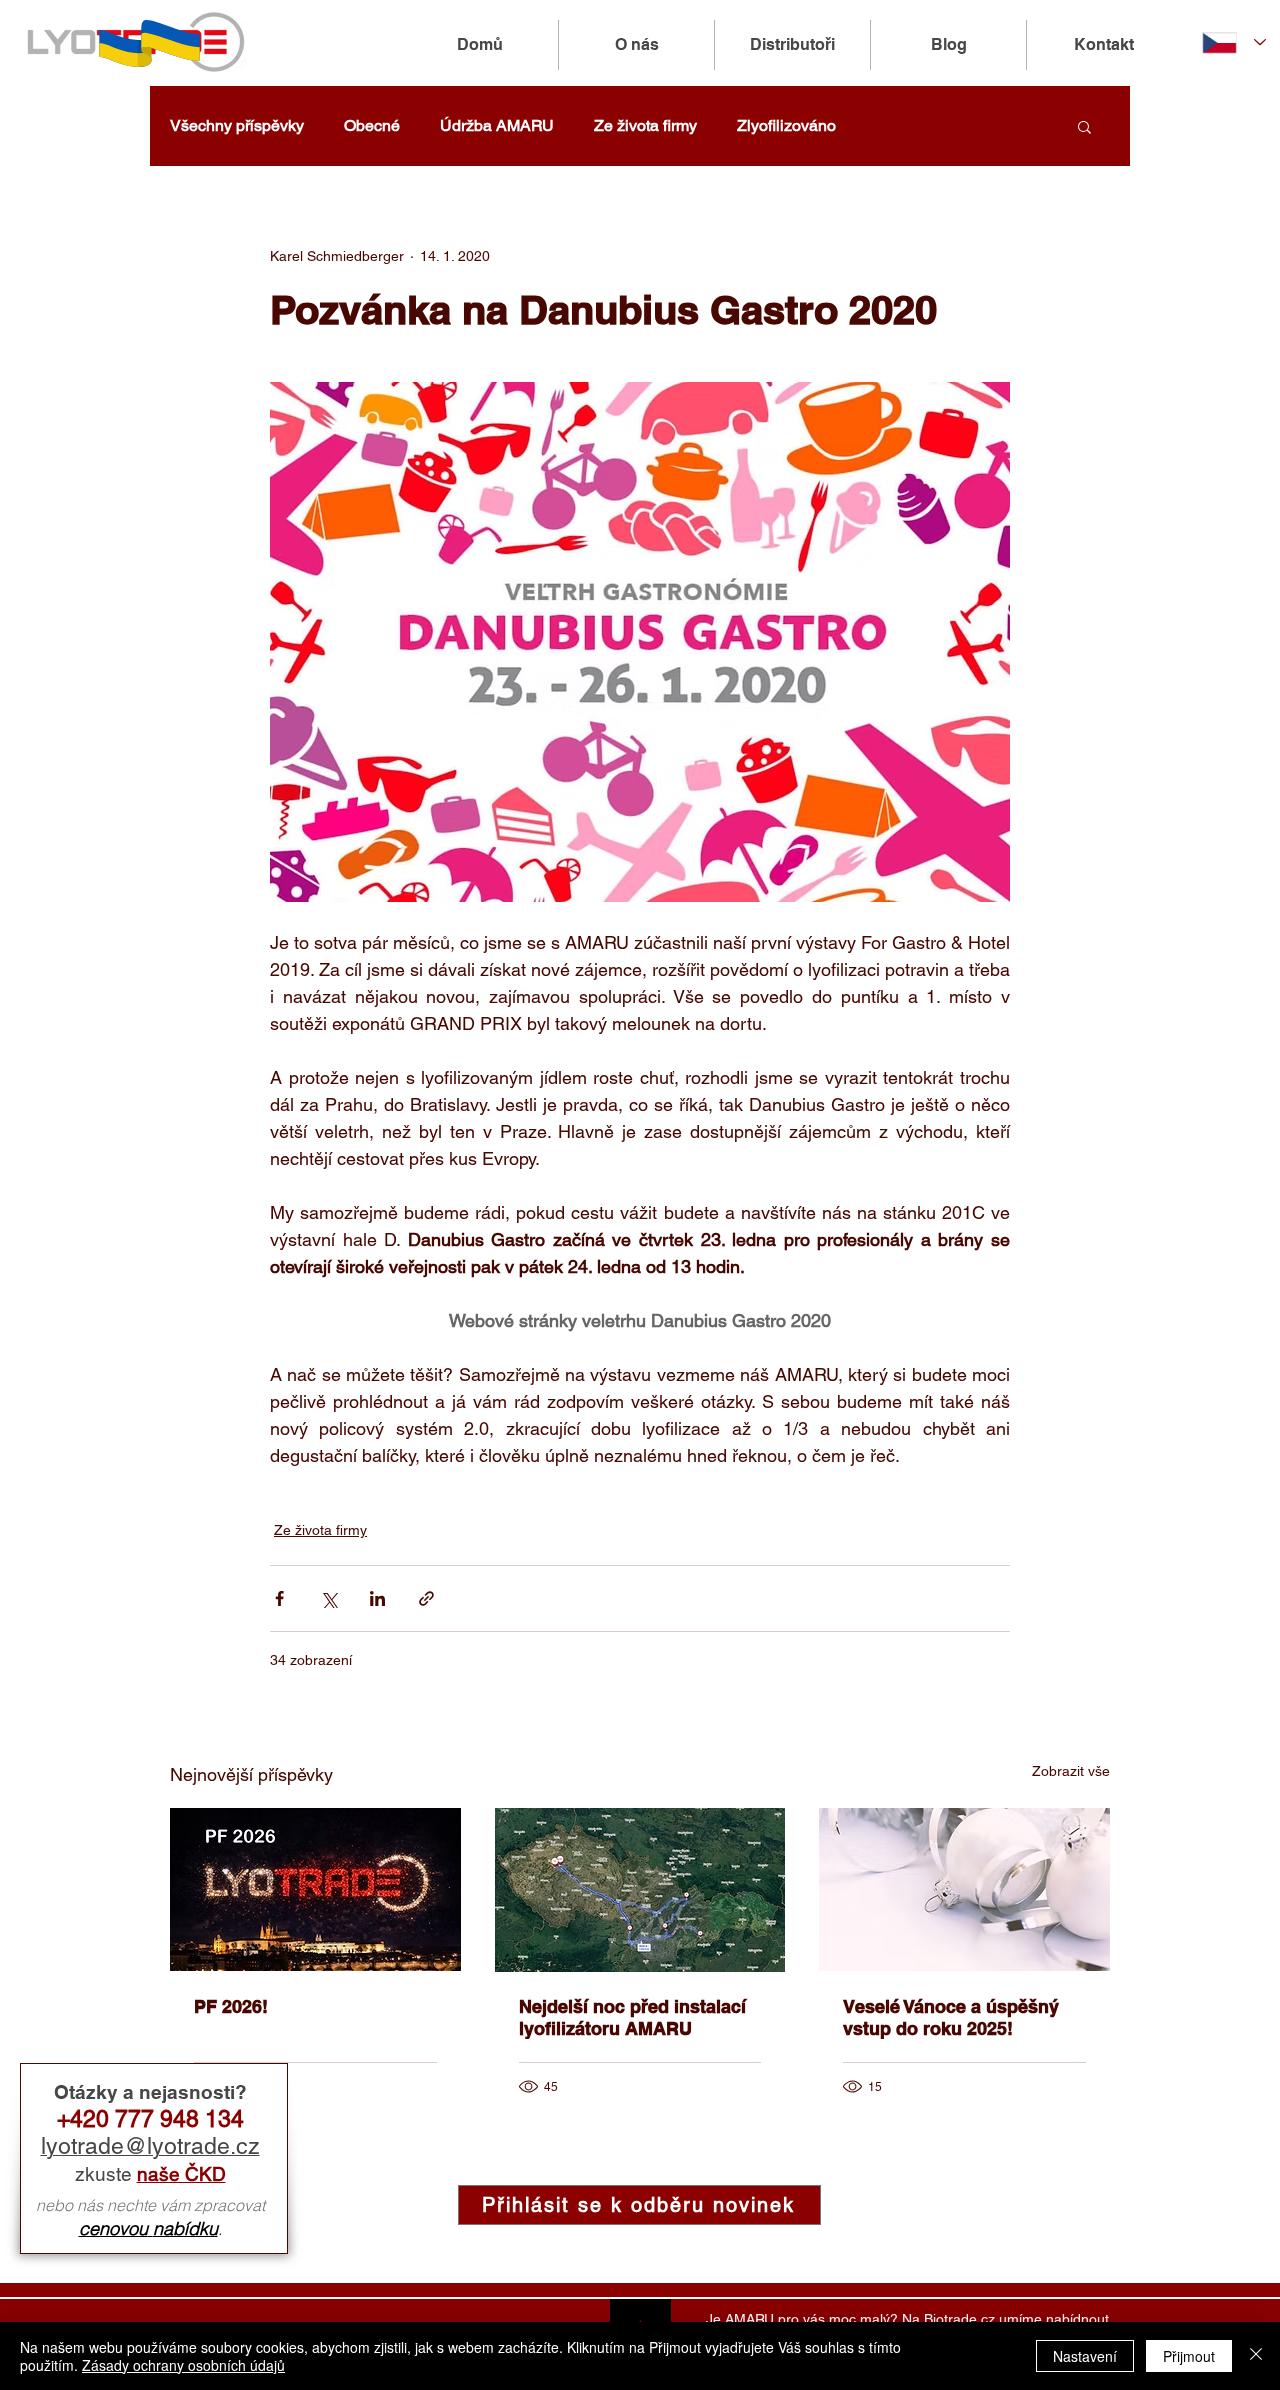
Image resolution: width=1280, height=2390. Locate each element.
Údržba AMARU (497, 125)
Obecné (372, 125)
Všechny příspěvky (237, 125)
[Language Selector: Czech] (1234, 42)
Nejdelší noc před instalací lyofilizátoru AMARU (632, 2017)
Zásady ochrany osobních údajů (183, 2365)
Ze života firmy (645, 125)
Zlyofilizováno (786, 125)
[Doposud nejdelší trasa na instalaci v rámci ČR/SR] (640, 1890)
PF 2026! (231, 2006)
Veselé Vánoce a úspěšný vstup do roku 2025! (951, 2017)
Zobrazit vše (1071, 1771)
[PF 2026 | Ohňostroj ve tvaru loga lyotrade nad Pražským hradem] (315, 1889)
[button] (1084, 126)
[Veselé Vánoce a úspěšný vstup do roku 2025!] (964, 1889)
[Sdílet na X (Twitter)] (328, 1598)
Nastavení (1085, 2356)
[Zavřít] (1256, 2356)
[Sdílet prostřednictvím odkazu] (426, 1598)
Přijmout (1189, 2356)
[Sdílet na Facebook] (279, 1598)
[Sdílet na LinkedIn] (377, 1598)
